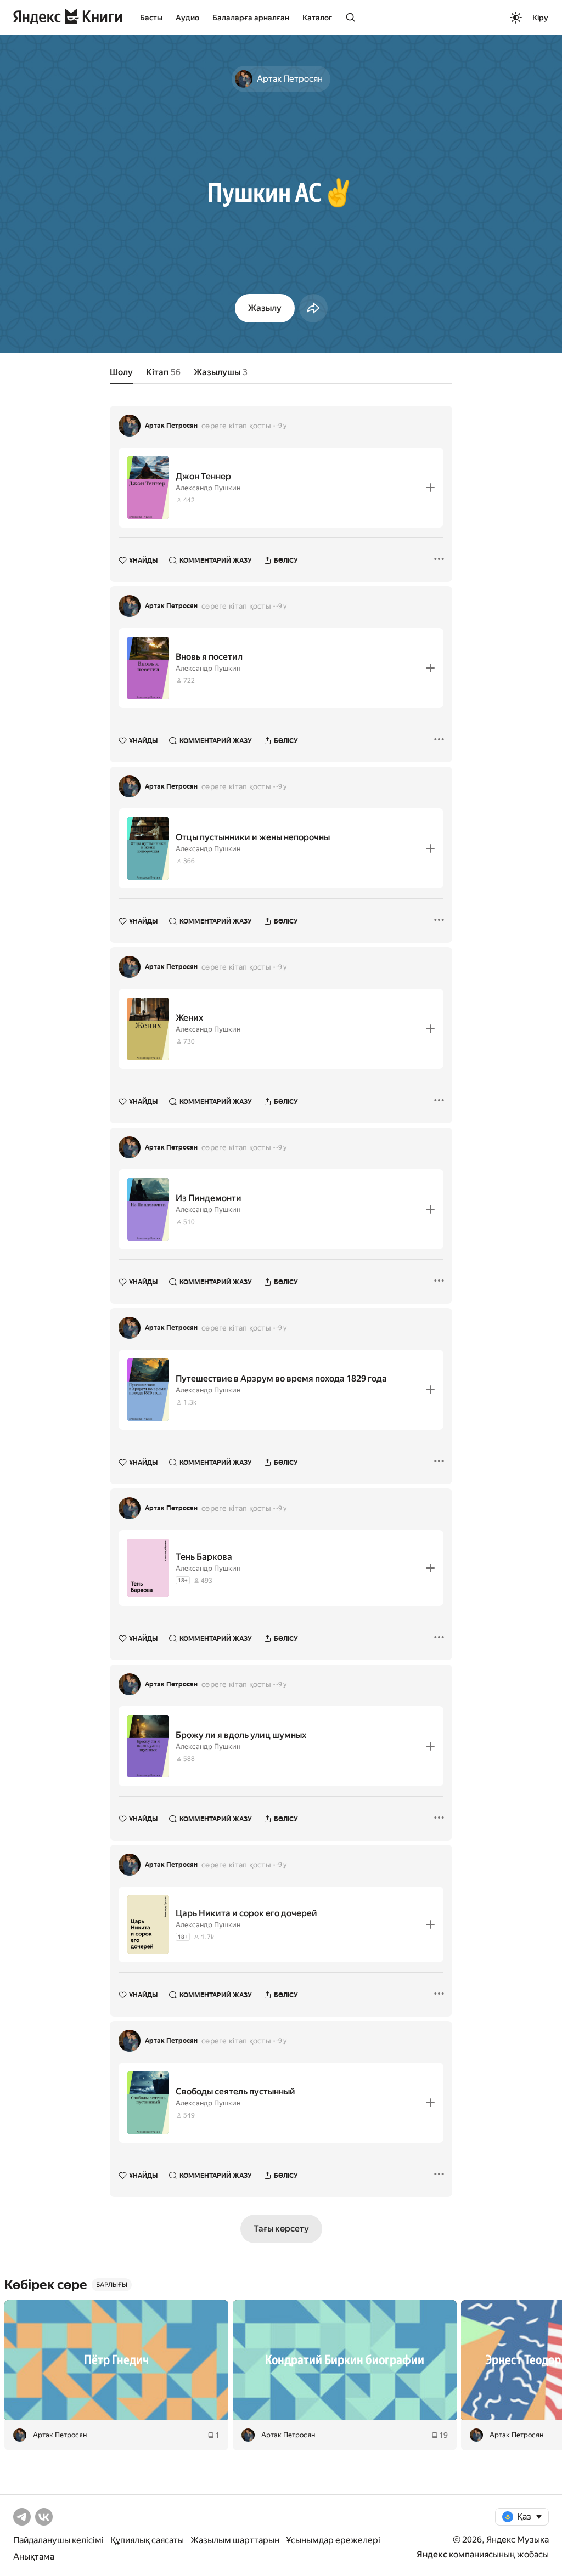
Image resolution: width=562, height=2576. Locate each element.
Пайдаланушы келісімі (58, 2540)
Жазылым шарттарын (235, 2540)
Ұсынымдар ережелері (333, 2540)
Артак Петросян (171, 426)
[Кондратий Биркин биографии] (345, 2360)
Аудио (187, 18)
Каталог (317, 18)
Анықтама (34, 2557)
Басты (151, 18)
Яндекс (432, 2554)
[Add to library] (430, 488)
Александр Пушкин (208, 488)
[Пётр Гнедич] (116, 2360)
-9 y (281, 426)
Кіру (540, 18)
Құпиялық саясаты (147, 2540)
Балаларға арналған (251, 18)
